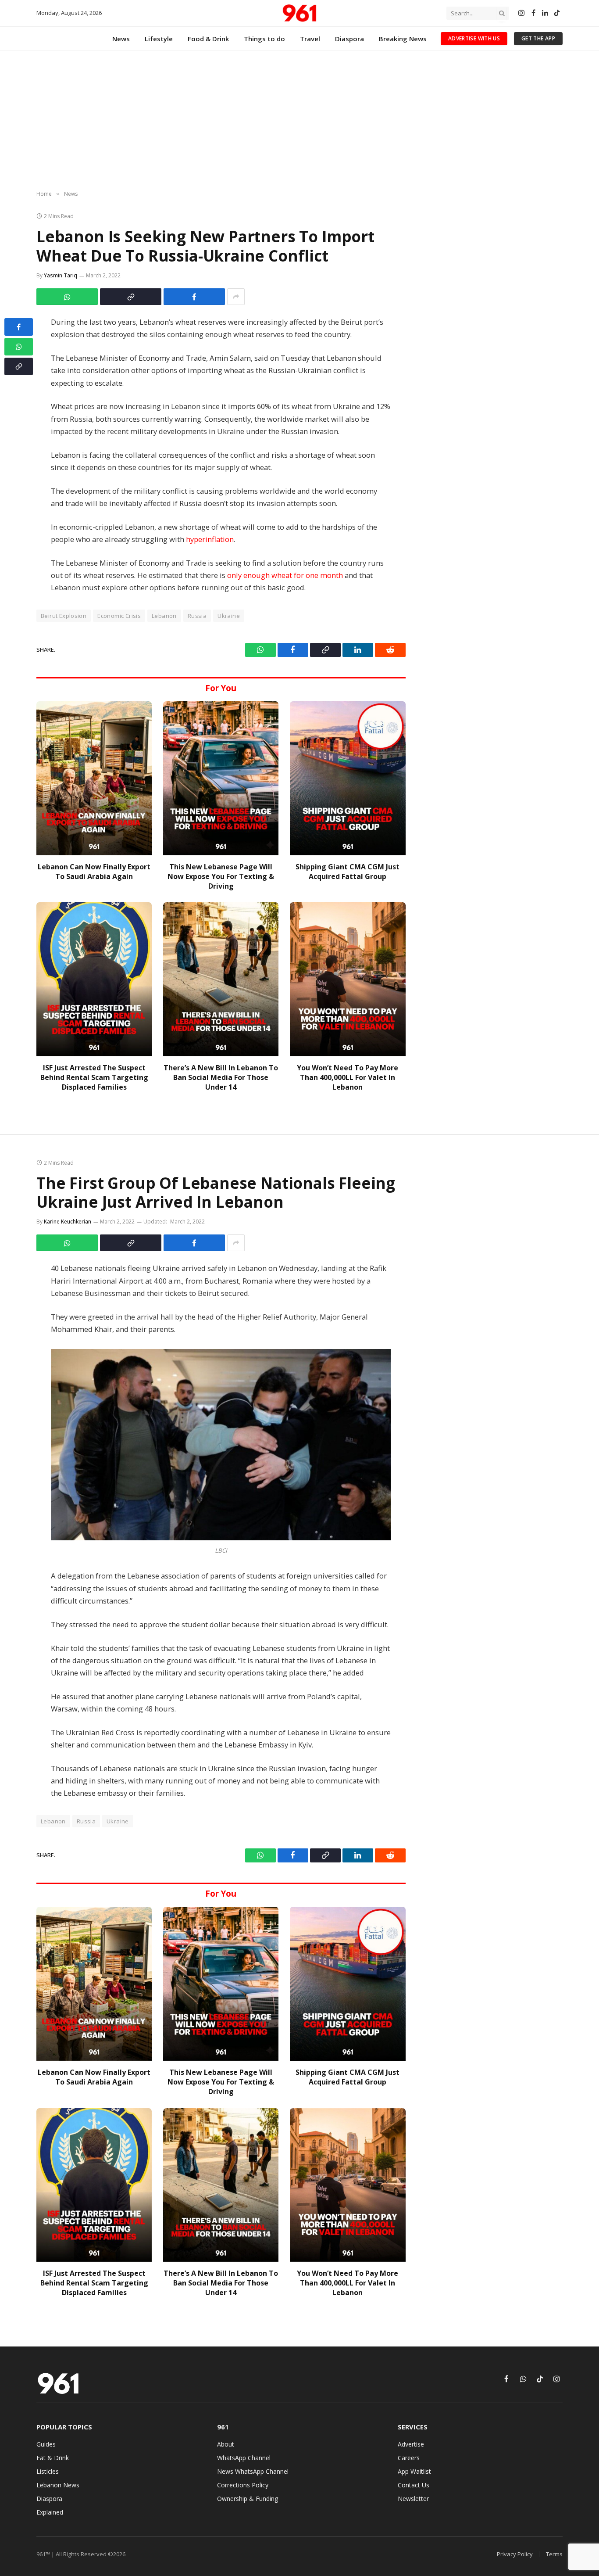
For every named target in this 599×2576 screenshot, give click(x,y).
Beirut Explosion (64, 616)
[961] (299, 13)
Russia (197, 616)
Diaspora (349, 39)
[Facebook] (19, 327)
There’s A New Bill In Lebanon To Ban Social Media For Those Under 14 (221, 1078)
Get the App (538, 38)
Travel (310, 39)
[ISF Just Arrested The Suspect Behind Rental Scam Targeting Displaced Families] (94, 979)
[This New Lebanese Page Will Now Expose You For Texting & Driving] (221, 778)
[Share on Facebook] (194, 297)
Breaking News (403, 39)
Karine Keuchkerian (68, 1222)
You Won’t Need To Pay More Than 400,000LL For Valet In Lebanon (348, 1078)
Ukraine (229, 616)
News (121, 39)
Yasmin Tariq (61, 275)
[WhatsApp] (19, 347)
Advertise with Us (474, 38)
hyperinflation (210, 539)
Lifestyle (159, 39)
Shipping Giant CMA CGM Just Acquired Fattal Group (348, 872)
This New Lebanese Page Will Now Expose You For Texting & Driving (221, 877)
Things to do (264, 39)
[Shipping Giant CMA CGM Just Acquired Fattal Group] (348, 778)
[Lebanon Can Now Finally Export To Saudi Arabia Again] (94, 778)
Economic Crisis (119, 616)
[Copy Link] (131, 297)
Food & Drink (208, 39)
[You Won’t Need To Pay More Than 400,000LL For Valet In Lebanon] (348, 979)
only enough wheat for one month (285, 575)
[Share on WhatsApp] (67, 297)
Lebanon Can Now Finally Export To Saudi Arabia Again (94, 872)
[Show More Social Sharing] (236, 297)
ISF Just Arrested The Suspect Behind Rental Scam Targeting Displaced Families (94, 1078)
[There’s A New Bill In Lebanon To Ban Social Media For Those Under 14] (221, 979)
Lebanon (164, 616)
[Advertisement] (299, 121)
